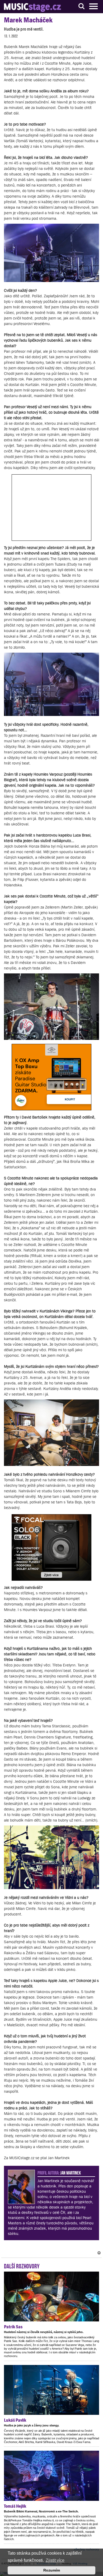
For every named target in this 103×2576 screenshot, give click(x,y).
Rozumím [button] (52, 2570)
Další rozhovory (22, 2266)
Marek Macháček (28, 20)
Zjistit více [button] (55, 2560)
